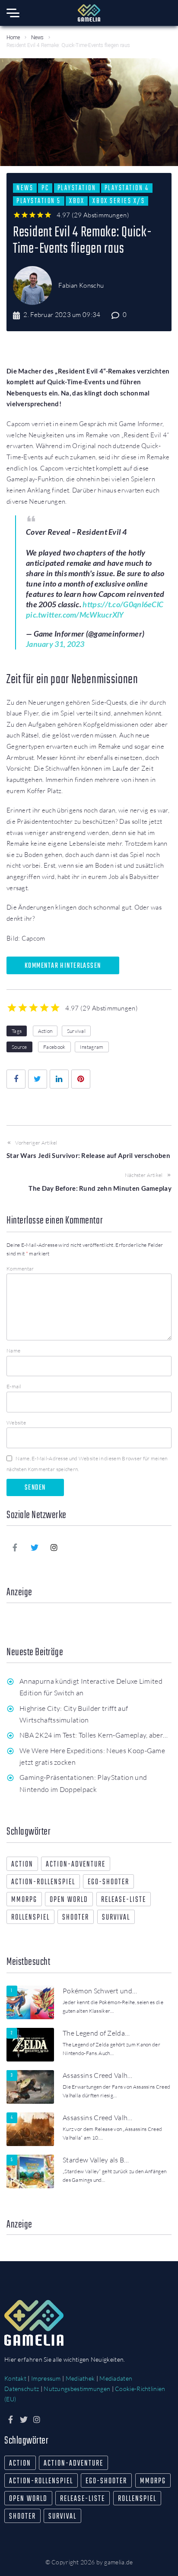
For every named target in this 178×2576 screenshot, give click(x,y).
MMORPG (24, 1900)
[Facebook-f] (15, 1547)
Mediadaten (116, 2378)
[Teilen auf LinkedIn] (59, 1079)
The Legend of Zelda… (96, 2033)
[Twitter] (35, 1547)
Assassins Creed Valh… (98, 2075)
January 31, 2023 (55, 644)
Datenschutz (22, 2389)
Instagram (92, 1047)
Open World (69, 1900)
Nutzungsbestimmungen (77, 2389)
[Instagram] (54, 1547)
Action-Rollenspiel (43, 1882)
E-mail (14, 1386)
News (37, 38)
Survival (76, 1031)
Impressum (46, 2378)
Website (16, 1423)
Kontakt (15, 2378)
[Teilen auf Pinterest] (81, 1079)
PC (45, 188)
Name (13, 1351)
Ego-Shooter (108, 1882)
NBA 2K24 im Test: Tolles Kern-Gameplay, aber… (94, 1735)
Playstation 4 (127, 188)
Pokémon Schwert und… (100, 1991)
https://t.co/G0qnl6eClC (123, 604)
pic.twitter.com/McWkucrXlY (75, 615)
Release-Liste (124, 1900)
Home (13, 38)
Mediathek (80, 2378)
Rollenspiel (30, 1918)
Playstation (77, 188)
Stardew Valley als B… (96, 2160)
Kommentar (20, 1269)
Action (45, 1031)
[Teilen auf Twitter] (38, 1079)
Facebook (54, 1047)
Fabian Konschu (81, 285)
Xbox (77, 201)
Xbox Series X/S (119, 201)
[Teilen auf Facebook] (16, 1079)
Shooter (76, 1918)
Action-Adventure (76, 1865)
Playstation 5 (39, 201)
